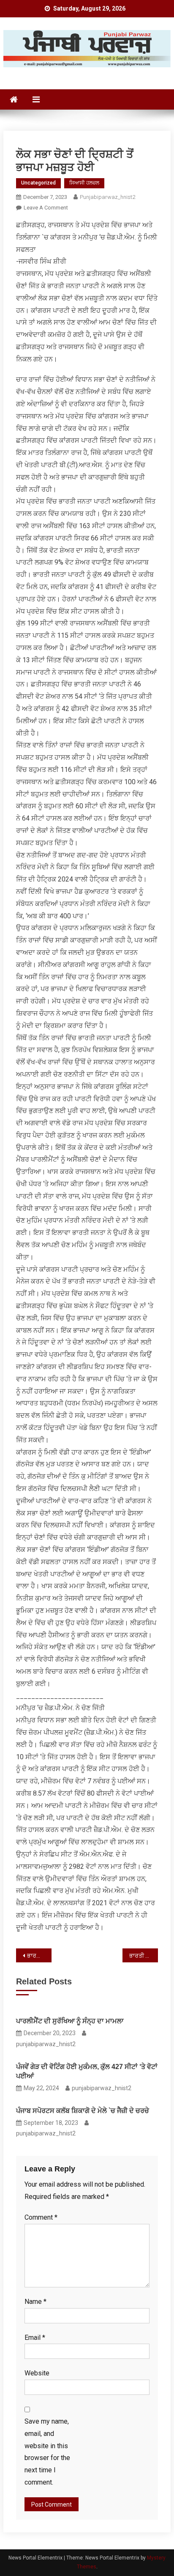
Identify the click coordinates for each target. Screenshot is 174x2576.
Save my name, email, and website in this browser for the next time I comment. (47, 2452)
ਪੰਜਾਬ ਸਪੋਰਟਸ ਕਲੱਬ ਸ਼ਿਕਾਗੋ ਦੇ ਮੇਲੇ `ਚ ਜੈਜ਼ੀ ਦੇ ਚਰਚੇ (83, 2111)
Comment (41, 2217)
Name (35, 2302)
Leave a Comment (46, 208)
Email (35, 2338)
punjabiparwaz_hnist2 (107, 197)
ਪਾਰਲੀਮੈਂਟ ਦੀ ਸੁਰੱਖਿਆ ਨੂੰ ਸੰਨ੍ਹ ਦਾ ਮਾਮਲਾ (70, 2021)
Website (37, 2373)
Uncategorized (38, 183)
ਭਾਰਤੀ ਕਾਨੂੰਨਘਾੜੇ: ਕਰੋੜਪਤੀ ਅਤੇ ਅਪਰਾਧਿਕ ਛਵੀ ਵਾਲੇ (39, 1956)
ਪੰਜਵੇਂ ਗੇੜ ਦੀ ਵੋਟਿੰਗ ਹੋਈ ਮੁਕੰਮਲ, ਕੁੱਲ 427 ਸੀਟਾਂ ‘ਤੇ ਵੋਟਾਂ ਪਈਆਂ (87, 2071)
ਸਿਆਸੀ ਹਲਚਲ (84, 183)
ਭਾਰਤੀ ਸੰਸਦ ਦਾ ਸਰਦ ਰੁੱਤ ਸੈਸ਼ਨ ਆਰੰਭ (144, 1956)
